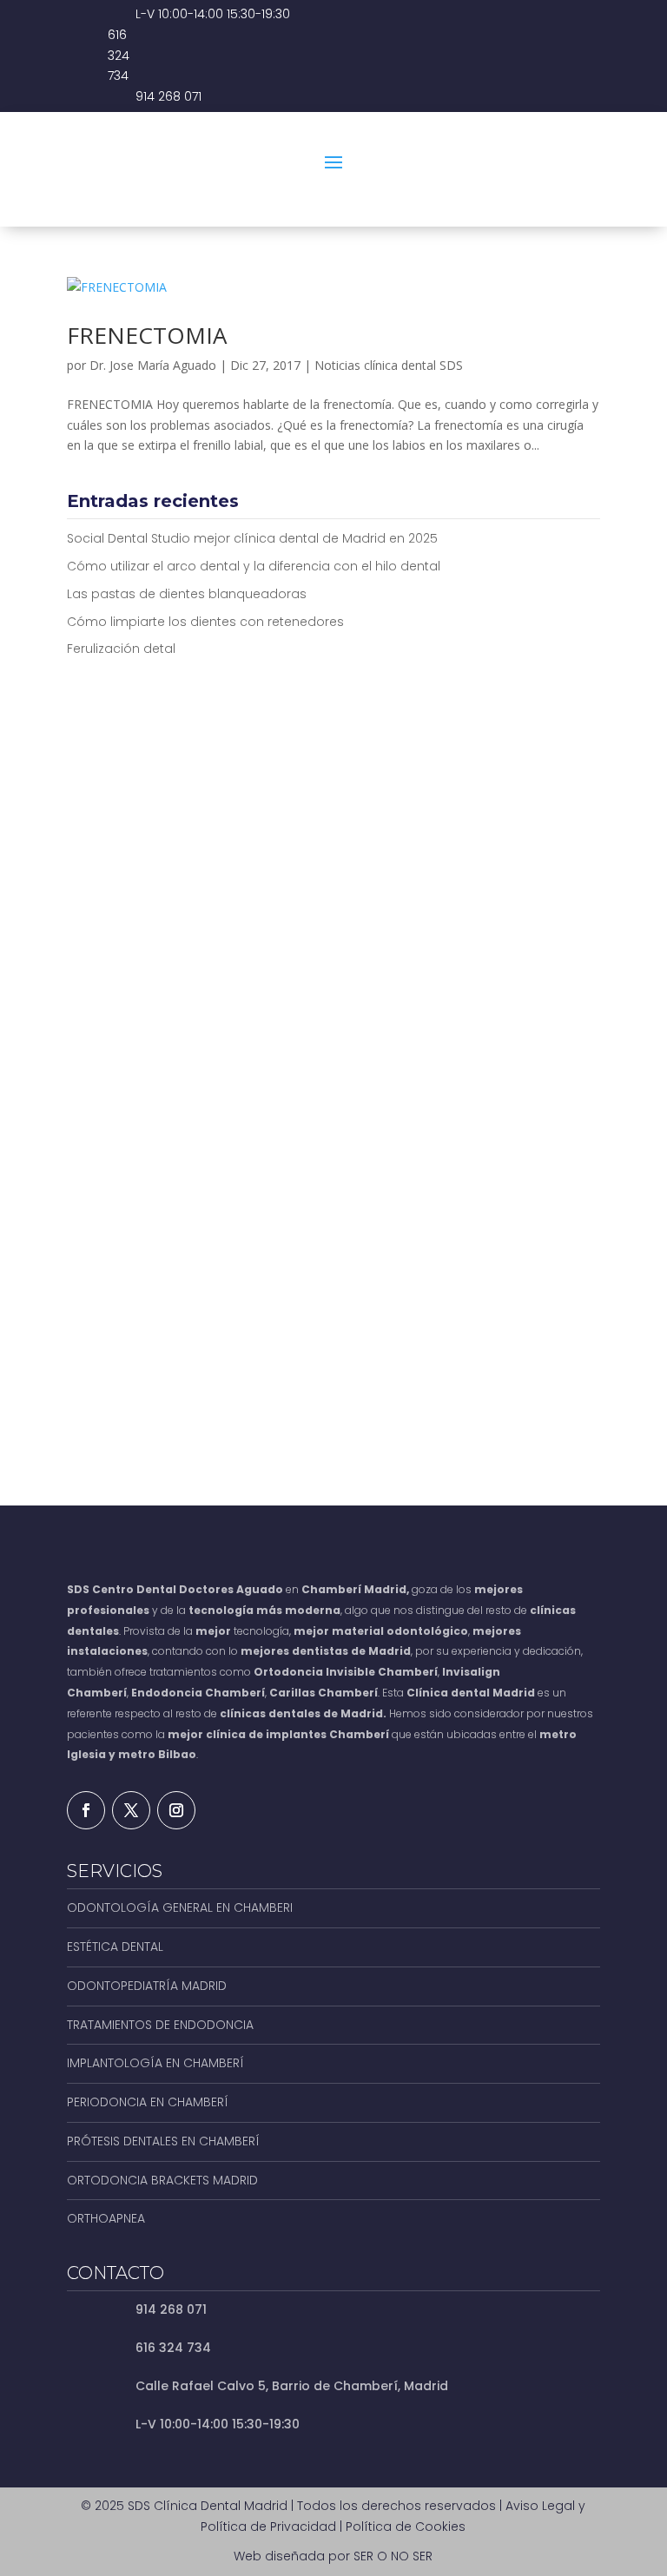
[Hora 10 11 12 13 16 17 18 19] (470, 1105)
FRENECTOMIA (147, 335)
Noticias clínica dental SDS (389, 365)
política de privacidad (261, 1332)
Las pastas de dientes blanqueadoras (187, 594)
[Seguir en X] (131, 1810)
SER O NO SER (393, 2556)
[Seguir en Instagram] (176, 1810)
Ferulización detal (121, 649)
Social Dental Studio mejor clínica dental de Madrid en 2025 (252, 538)
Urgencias (528, 198)
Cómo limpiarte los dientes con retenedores (205, 622)
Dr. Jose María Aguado (153, 365)
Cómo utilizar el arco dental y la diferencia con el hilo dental (254, 566)
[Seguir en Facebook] (86, 1810)
